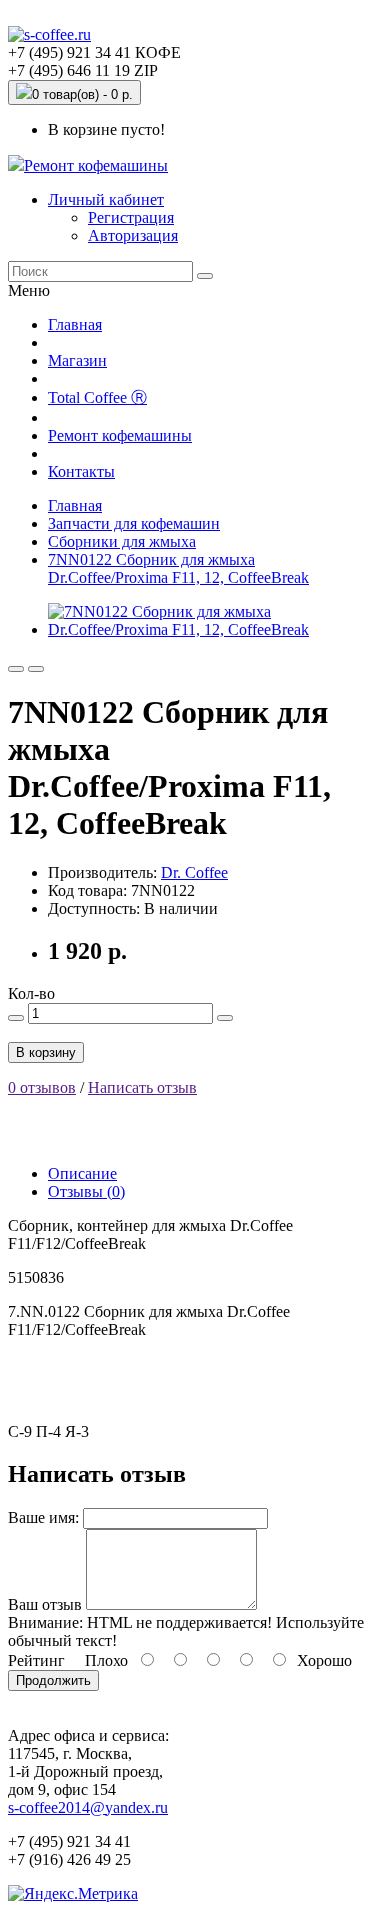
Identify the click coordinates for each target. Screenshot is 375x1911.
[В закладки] (16, 669)
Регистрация (131, 217)
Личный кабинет (106, 199)
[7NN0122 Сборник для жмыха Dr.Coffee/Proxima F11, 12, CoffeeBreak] (207, 629)
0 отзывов (42, 1087)
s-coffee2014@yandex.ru (88, 1807)
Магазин (77, 360)
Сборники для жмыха (122, 541)
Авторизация (133, 235)
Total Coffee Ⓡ (97, 397)
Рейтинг (36, 1660)
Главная (75, 324)
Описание (82, 1173)
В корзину (46, 1052)
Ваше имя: (43, 1517)
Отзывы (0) (86, 1191)
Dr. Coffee (194, 872)
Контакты (81, 471)
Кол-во (31, 993)
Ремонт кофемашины (96, 165)
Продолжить (53, 1680)
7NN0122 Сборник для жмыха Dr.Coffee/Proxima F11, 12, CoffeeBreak (178, 568)
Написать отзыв (142, 1087)
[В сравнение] (36, 669)
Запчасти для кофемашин (134, 523)
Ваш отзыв (45, 1604)
